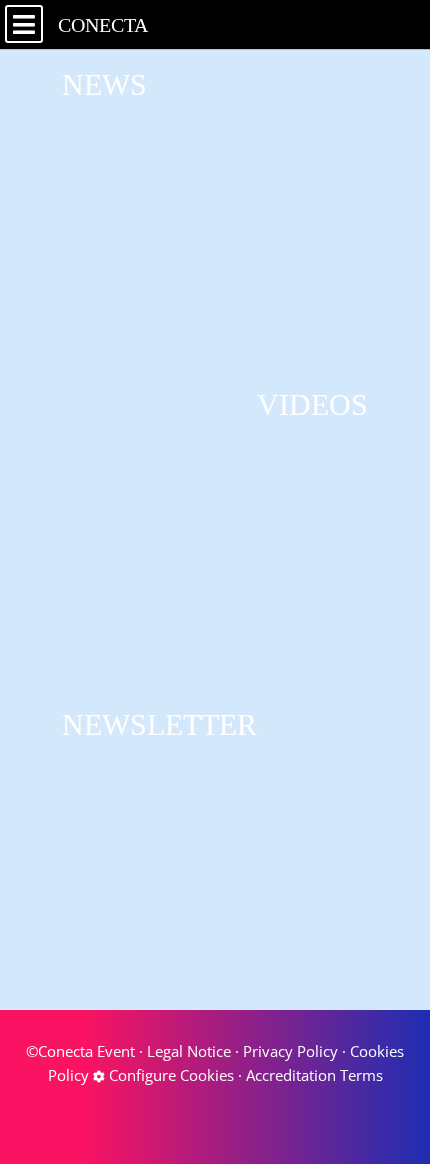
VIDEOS (312, 404)
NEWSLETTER (159, 724)
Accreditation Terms (314, 1075)
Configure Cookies (169, 1075)
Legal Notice (189, 1051)
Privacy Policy (290, 1051)
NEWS (104, 84)
